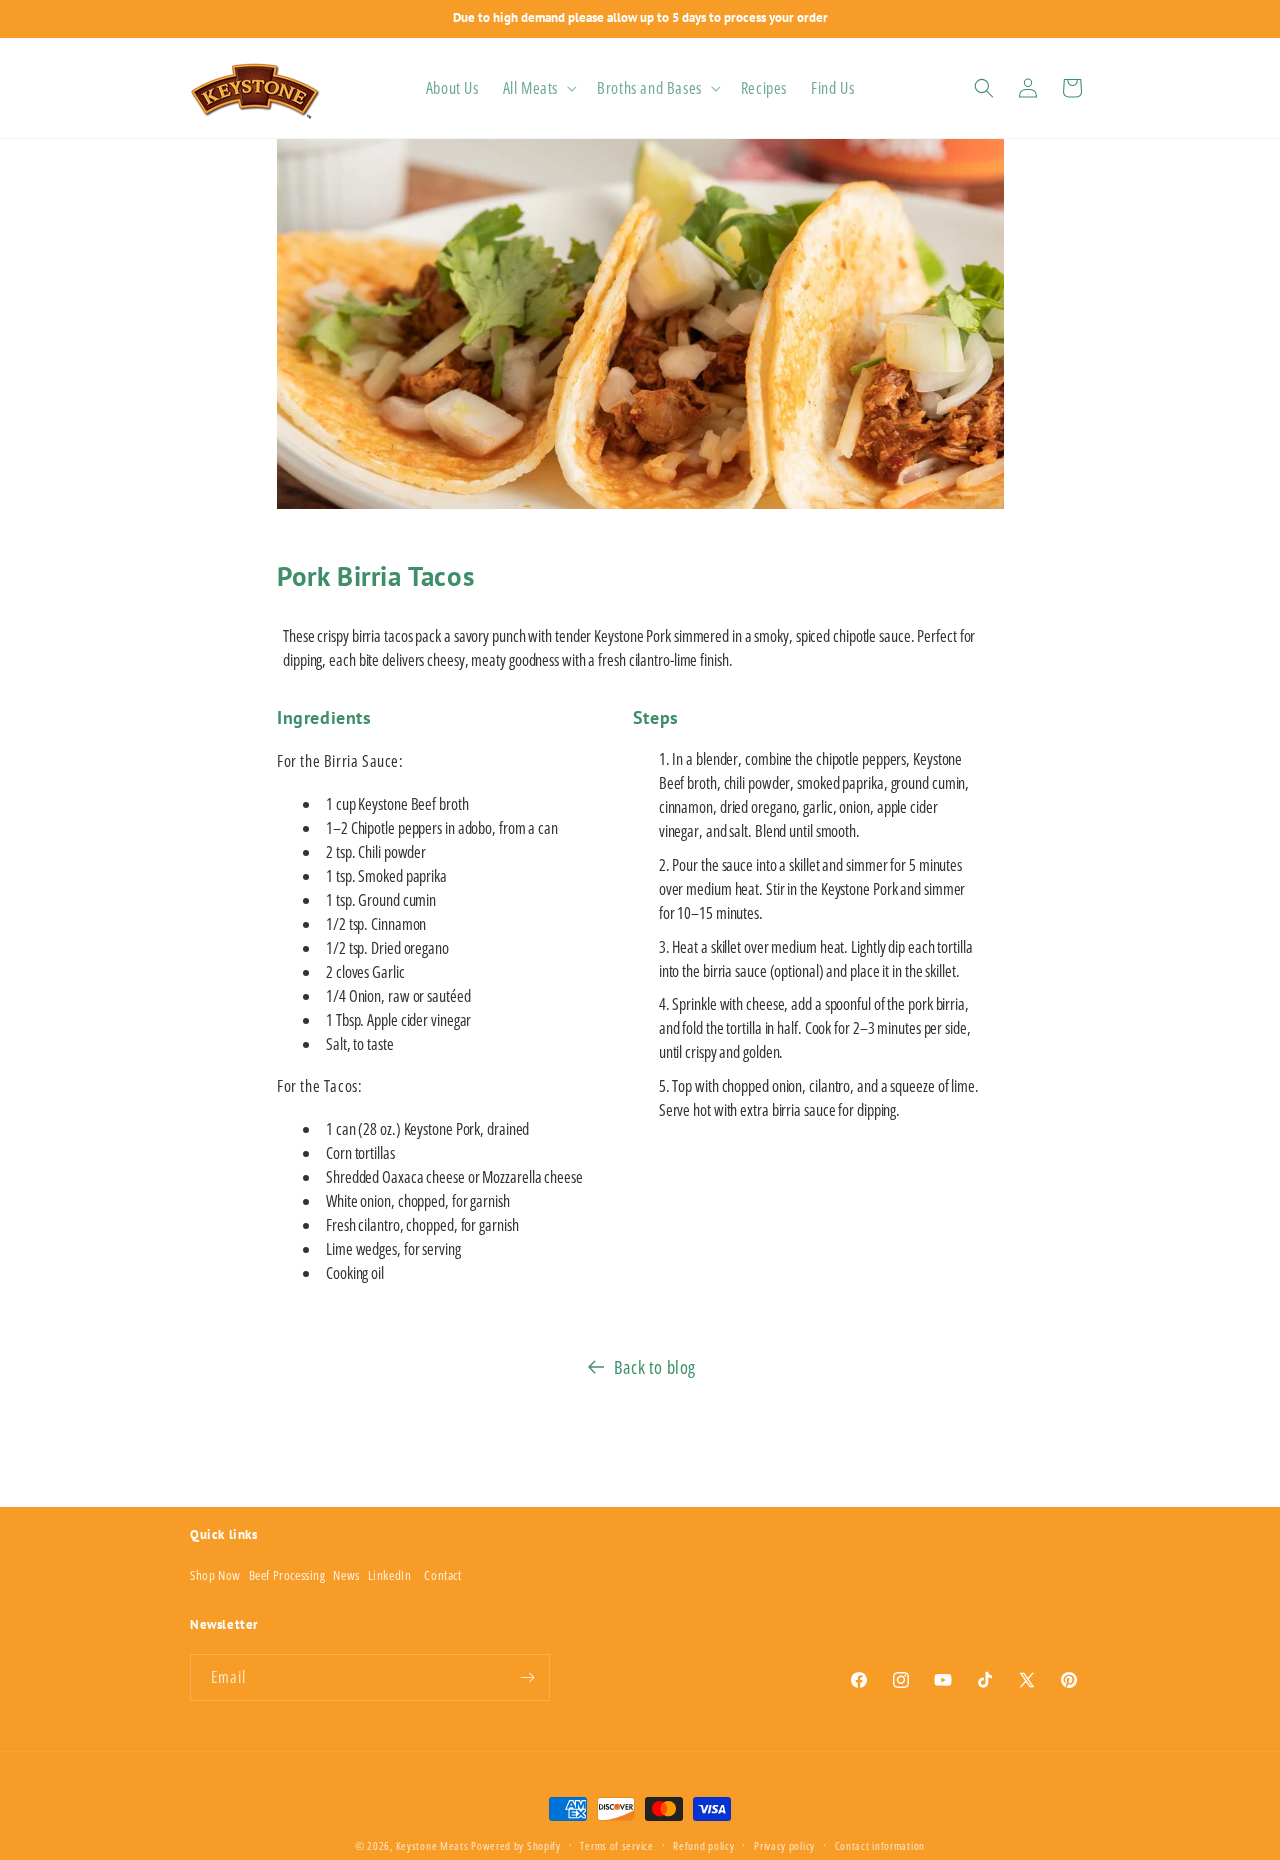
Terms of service (616, 1845)
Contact (442, 1575)
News (346, 1575)
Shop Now (215, 1575)
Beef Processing (287, 1575)
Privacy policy (784, 1845)
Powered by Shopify (516, 1845)
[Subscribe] (527, 1677)
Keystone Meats (432, 1845)
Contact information (880, 1845)
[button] (538, 88)
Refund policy (703, 1845)
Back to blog (655, 1367)
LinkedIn (390, 1575)
